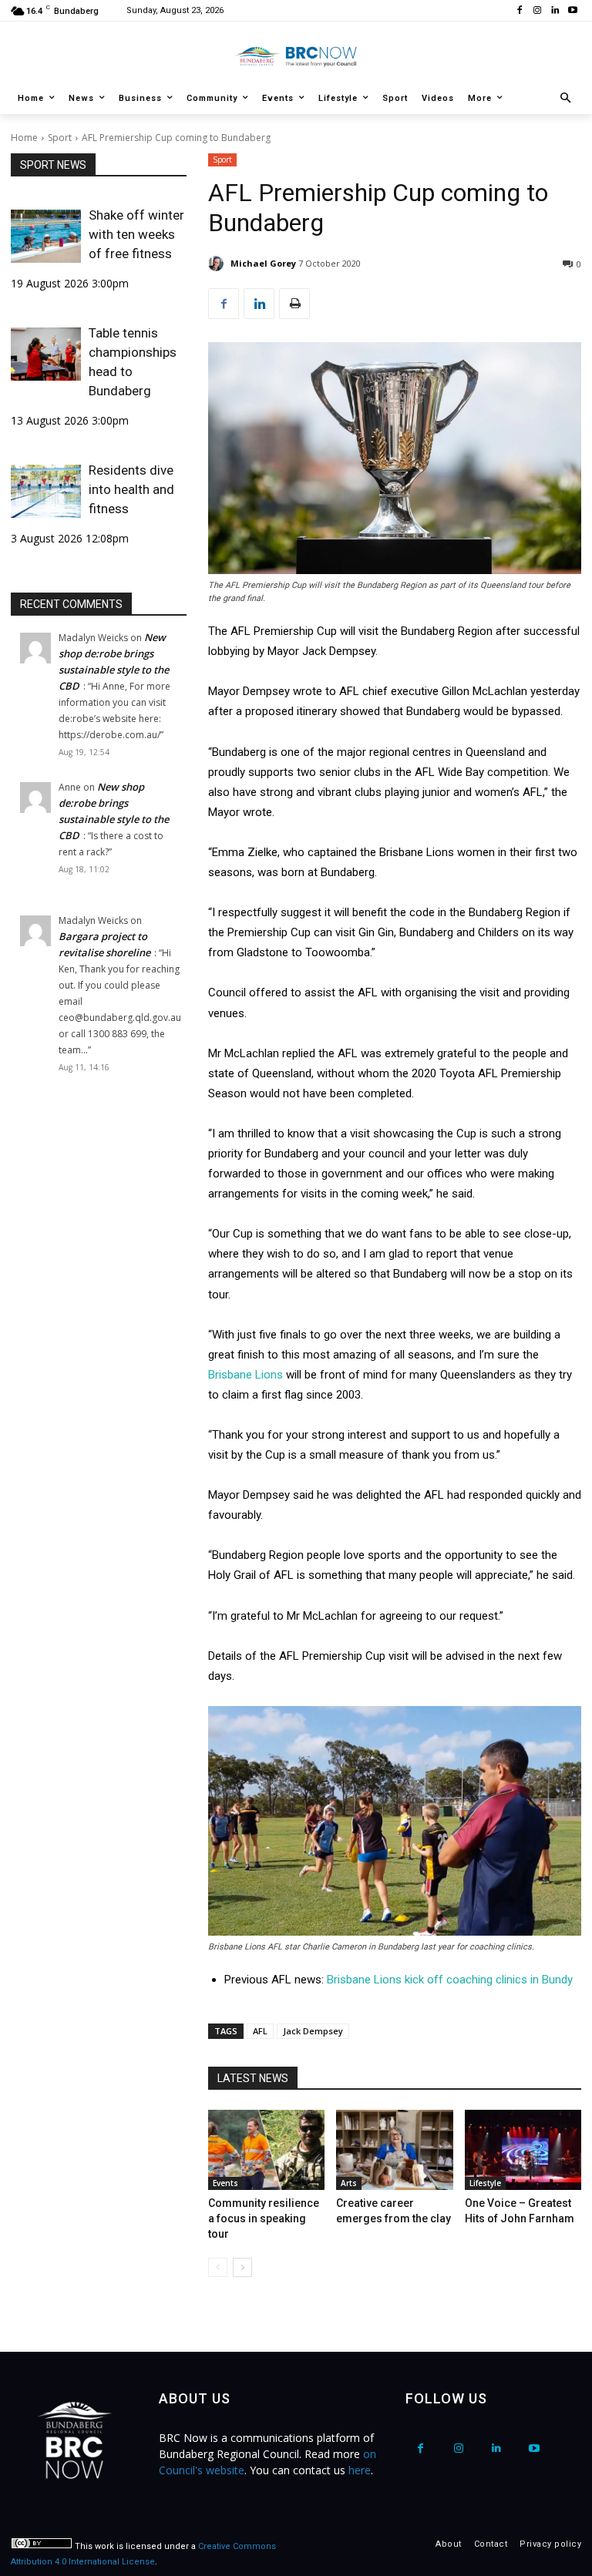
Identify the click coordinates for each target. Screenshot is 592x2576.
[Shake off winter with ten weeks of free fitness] (46, 236)
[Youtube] (572, 11)
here (360, 2470)
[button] (566, 99)
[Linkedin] (555, 11)
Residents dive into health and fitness (131, 489)
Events (225, 2183)
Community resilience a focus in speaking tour (264, 2218)
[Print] (294, 304)
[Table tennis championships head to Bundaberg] (46, 354)
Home (24, 138)
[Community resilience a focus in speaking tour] (266, 2150)
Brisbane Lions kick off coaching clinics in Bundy (450, 1980)
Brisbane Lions (246, 1375)
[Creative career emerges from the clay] (394, 2150)
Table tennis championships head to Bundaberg (133, 362)
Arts (349, 2183)
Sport (60, 138)
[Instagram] (538, 11)
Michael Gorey (263, 263)
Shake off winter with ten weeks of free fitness (136, 234)
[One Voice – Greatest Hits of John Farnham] (523, 2150)
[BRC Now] (296, 56)
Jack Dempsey (313, 2031)
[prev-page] (218, 2267)
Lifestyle (485, 2183)
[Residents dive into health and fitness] (46, 491)
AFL (260, 2031)
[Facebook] (520, 11)
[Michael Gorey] (218, 264)
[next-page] (242, 2267)
